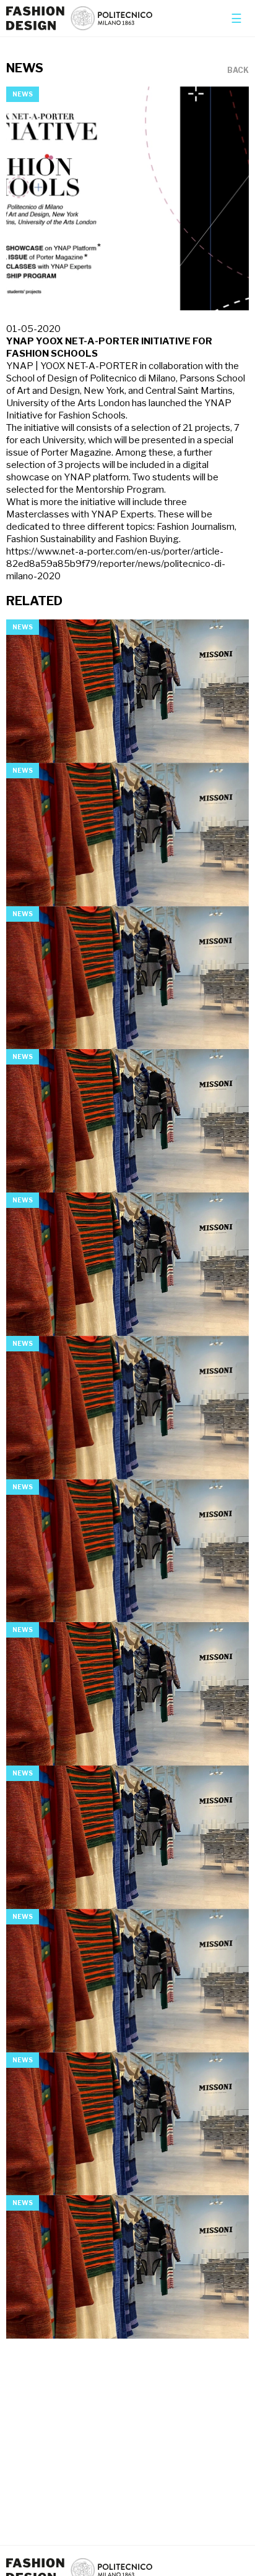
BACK (238, 70)
